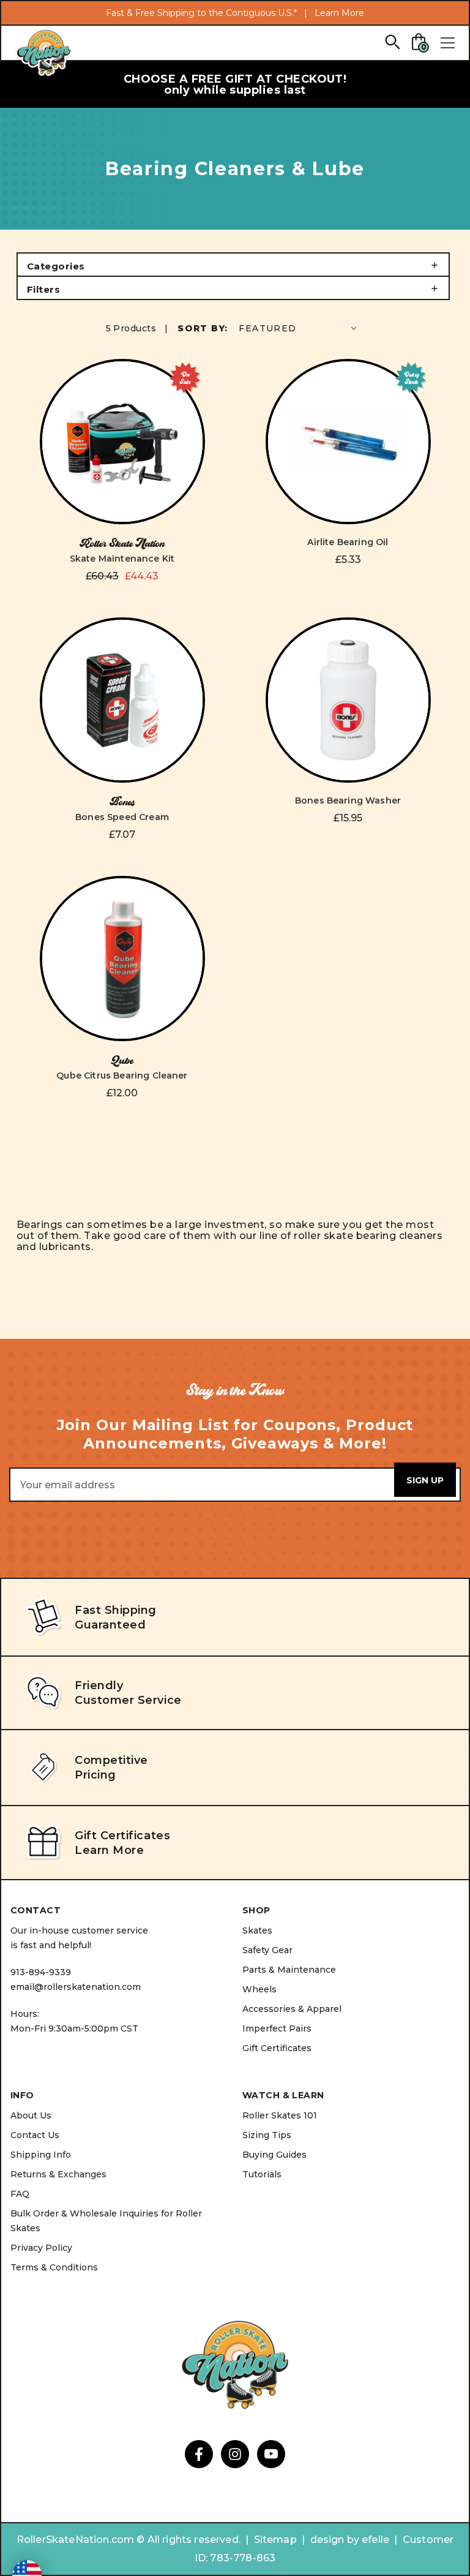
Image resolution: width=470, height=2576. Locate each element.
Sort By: (203, 328)
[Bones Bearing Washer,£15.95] (348, 700)
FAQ (20, 2194)
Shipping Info (41, 2155)
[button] (233, 265)
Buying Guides (274, 2155)
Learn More (339, 13)
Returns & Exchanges (58, 2174)
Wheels (259, 1989)
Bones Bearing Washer (348, 800)
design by (335, 2540)
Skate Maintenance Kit (122, 559)
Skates (257, 1930)
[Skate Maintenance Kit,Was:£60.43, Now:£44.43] (122, 442)
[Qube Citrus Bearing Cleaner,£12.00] (122, 958)
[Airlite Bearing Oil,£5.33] (348, 442)
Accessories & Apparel (292, 2009)
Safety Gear (267, 1950)
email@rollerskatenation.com (76, 1987)
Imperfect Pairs (277, 2028)
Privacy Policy (41, 2248)
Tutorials (262, 2174)
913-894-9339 (41, 1972)
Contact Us (35, 2135)
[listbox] (299, 328)
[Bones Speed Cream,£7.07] (122, 700)
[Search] (392, 41)
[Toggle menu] (447, 43)
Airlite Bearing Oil (348, 542)
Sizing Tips (267, 2135)
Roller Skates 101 (280, 2115)
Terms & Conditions (54, 2267)
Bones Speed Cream (122, 817)
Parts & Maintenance (289, 1970)
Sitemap (275, 2540)
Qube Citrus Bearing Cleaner (122, 1075)
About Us (31, 2115)
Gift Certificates (277, 2048)
